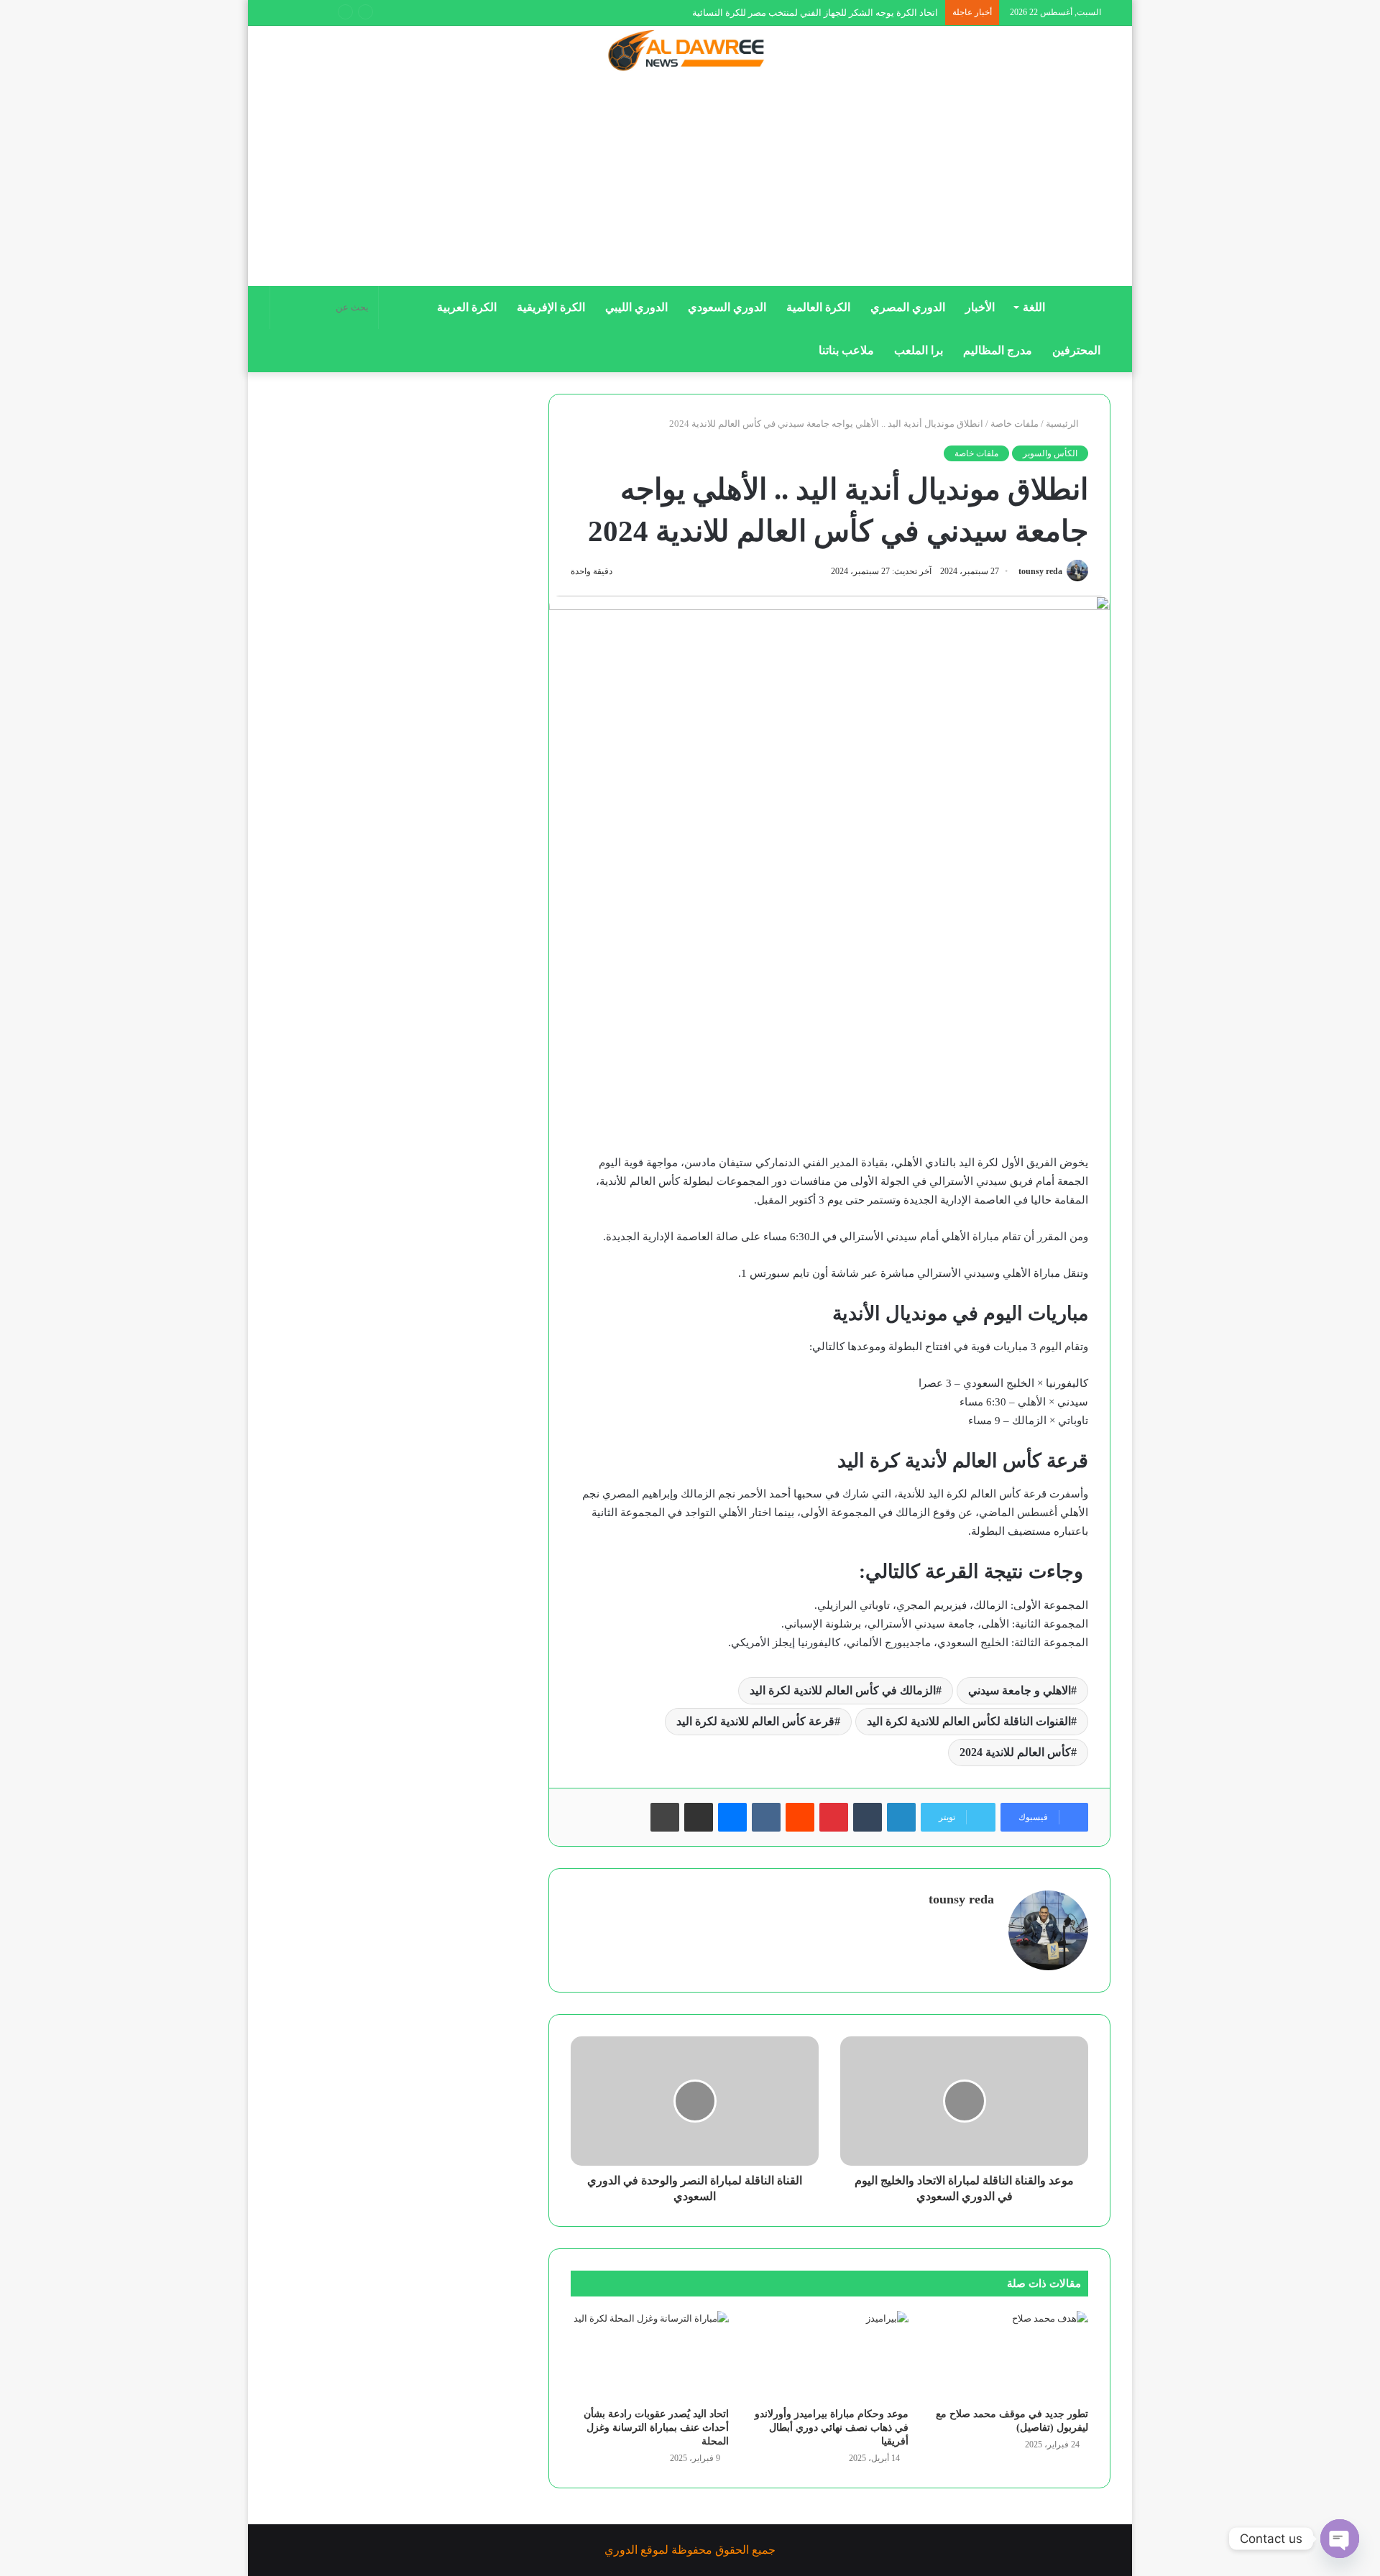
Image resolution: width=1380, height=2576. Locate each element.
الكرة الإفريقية (551, 307)
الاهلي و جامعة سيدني (1020, 1690)
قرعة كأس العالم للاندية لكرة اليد (755, 1721)
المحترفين (1076, 350)
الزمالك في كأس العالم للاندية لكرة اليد (843, 1690)
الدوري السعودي (727, 307)
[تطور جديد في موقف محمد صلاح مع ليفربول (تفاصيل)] (1009, 2355)
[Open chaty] (1340, 2539)
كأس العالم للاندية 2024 (1015, 1752)
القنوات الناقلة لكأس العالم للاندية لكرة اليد (969, 1721)
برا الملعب (919, 350)
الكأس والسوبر (1050, 453)
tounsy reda (1040, 571)
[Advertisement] (690, 185)
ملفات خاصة (1015, 424)
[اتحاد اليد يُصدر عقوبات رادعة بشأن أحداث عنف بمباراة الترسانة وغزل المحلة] (650, 2355)
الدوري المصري (908, 307)
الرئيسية (1063, 424)
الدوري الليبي (636, 307)
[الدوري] (690, 52)
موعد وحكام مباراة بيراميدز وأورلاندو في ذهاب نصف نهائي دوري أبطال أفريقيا (832, 2428)
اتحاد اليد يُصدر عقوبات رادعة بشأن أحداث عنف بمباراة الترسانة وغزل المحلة (656, 2428)
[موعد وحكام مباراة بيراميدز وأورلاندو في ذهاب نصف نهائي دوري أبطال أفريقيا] (829, 2355)
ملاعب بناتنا (846, 350)
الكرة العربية (467, 307)
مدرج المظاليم (998, 350)
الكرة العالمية (818, 307)
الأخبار (980, 307)
